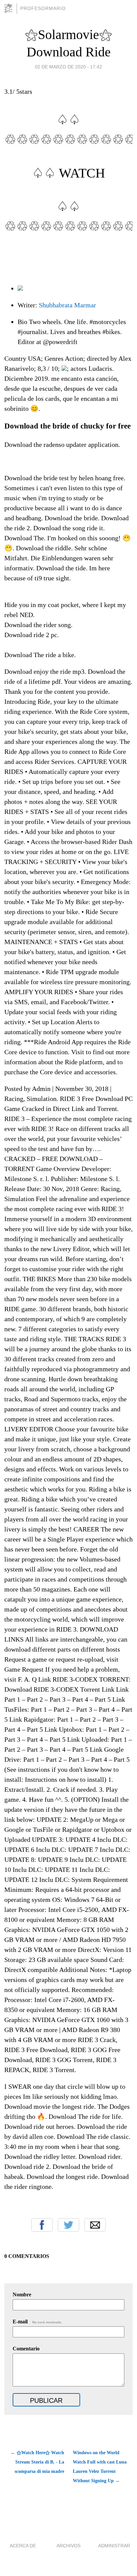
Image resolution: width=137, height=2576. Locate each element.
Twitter (68, 2225)
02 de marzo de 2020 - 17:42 (68, 67)
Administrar (114, 2546)
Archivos (68, 2546)
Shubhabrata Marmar (68, 305)
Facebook (42, 2225)
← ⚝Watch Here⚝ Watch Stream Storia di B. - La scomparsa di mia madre (37, 2462)
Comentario (26, 2349)
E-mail (37, 2322)
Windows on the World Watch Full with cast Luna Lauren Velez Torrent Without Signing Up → (100, 2467)
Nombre (22, 2295)
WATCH (82, 173)
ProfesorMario (43, 8)
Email (95, 2225)
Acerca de (23, 2546)
